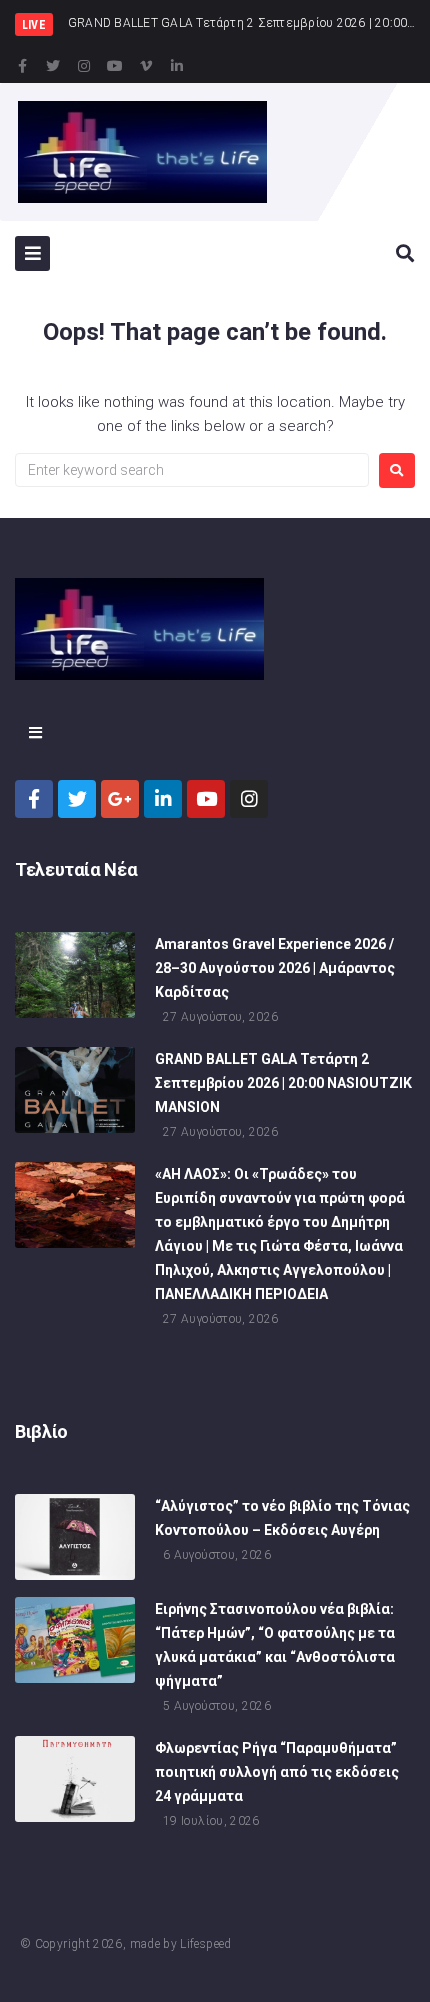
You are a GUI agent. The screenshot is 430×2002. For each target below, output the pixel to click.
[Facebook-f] (22, 66)
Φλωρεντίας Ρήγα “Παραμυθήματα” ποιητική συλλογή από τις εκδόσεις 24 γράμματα (277, 1772)
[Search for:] (192, 470)
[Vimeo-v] (146, 66)
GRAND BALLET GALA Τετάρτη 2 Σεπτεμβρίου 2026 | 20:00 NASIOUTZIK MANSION (283, 1083)
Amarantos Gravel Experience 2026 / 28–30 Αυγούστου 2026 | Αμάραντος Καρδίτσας (275, 968)
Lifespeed (205, 1944)
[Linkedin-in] (177, 66)
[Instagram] (84, 66)
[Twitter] (53, 66)
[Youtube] (115, 66)
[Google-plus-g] (120, 799)
